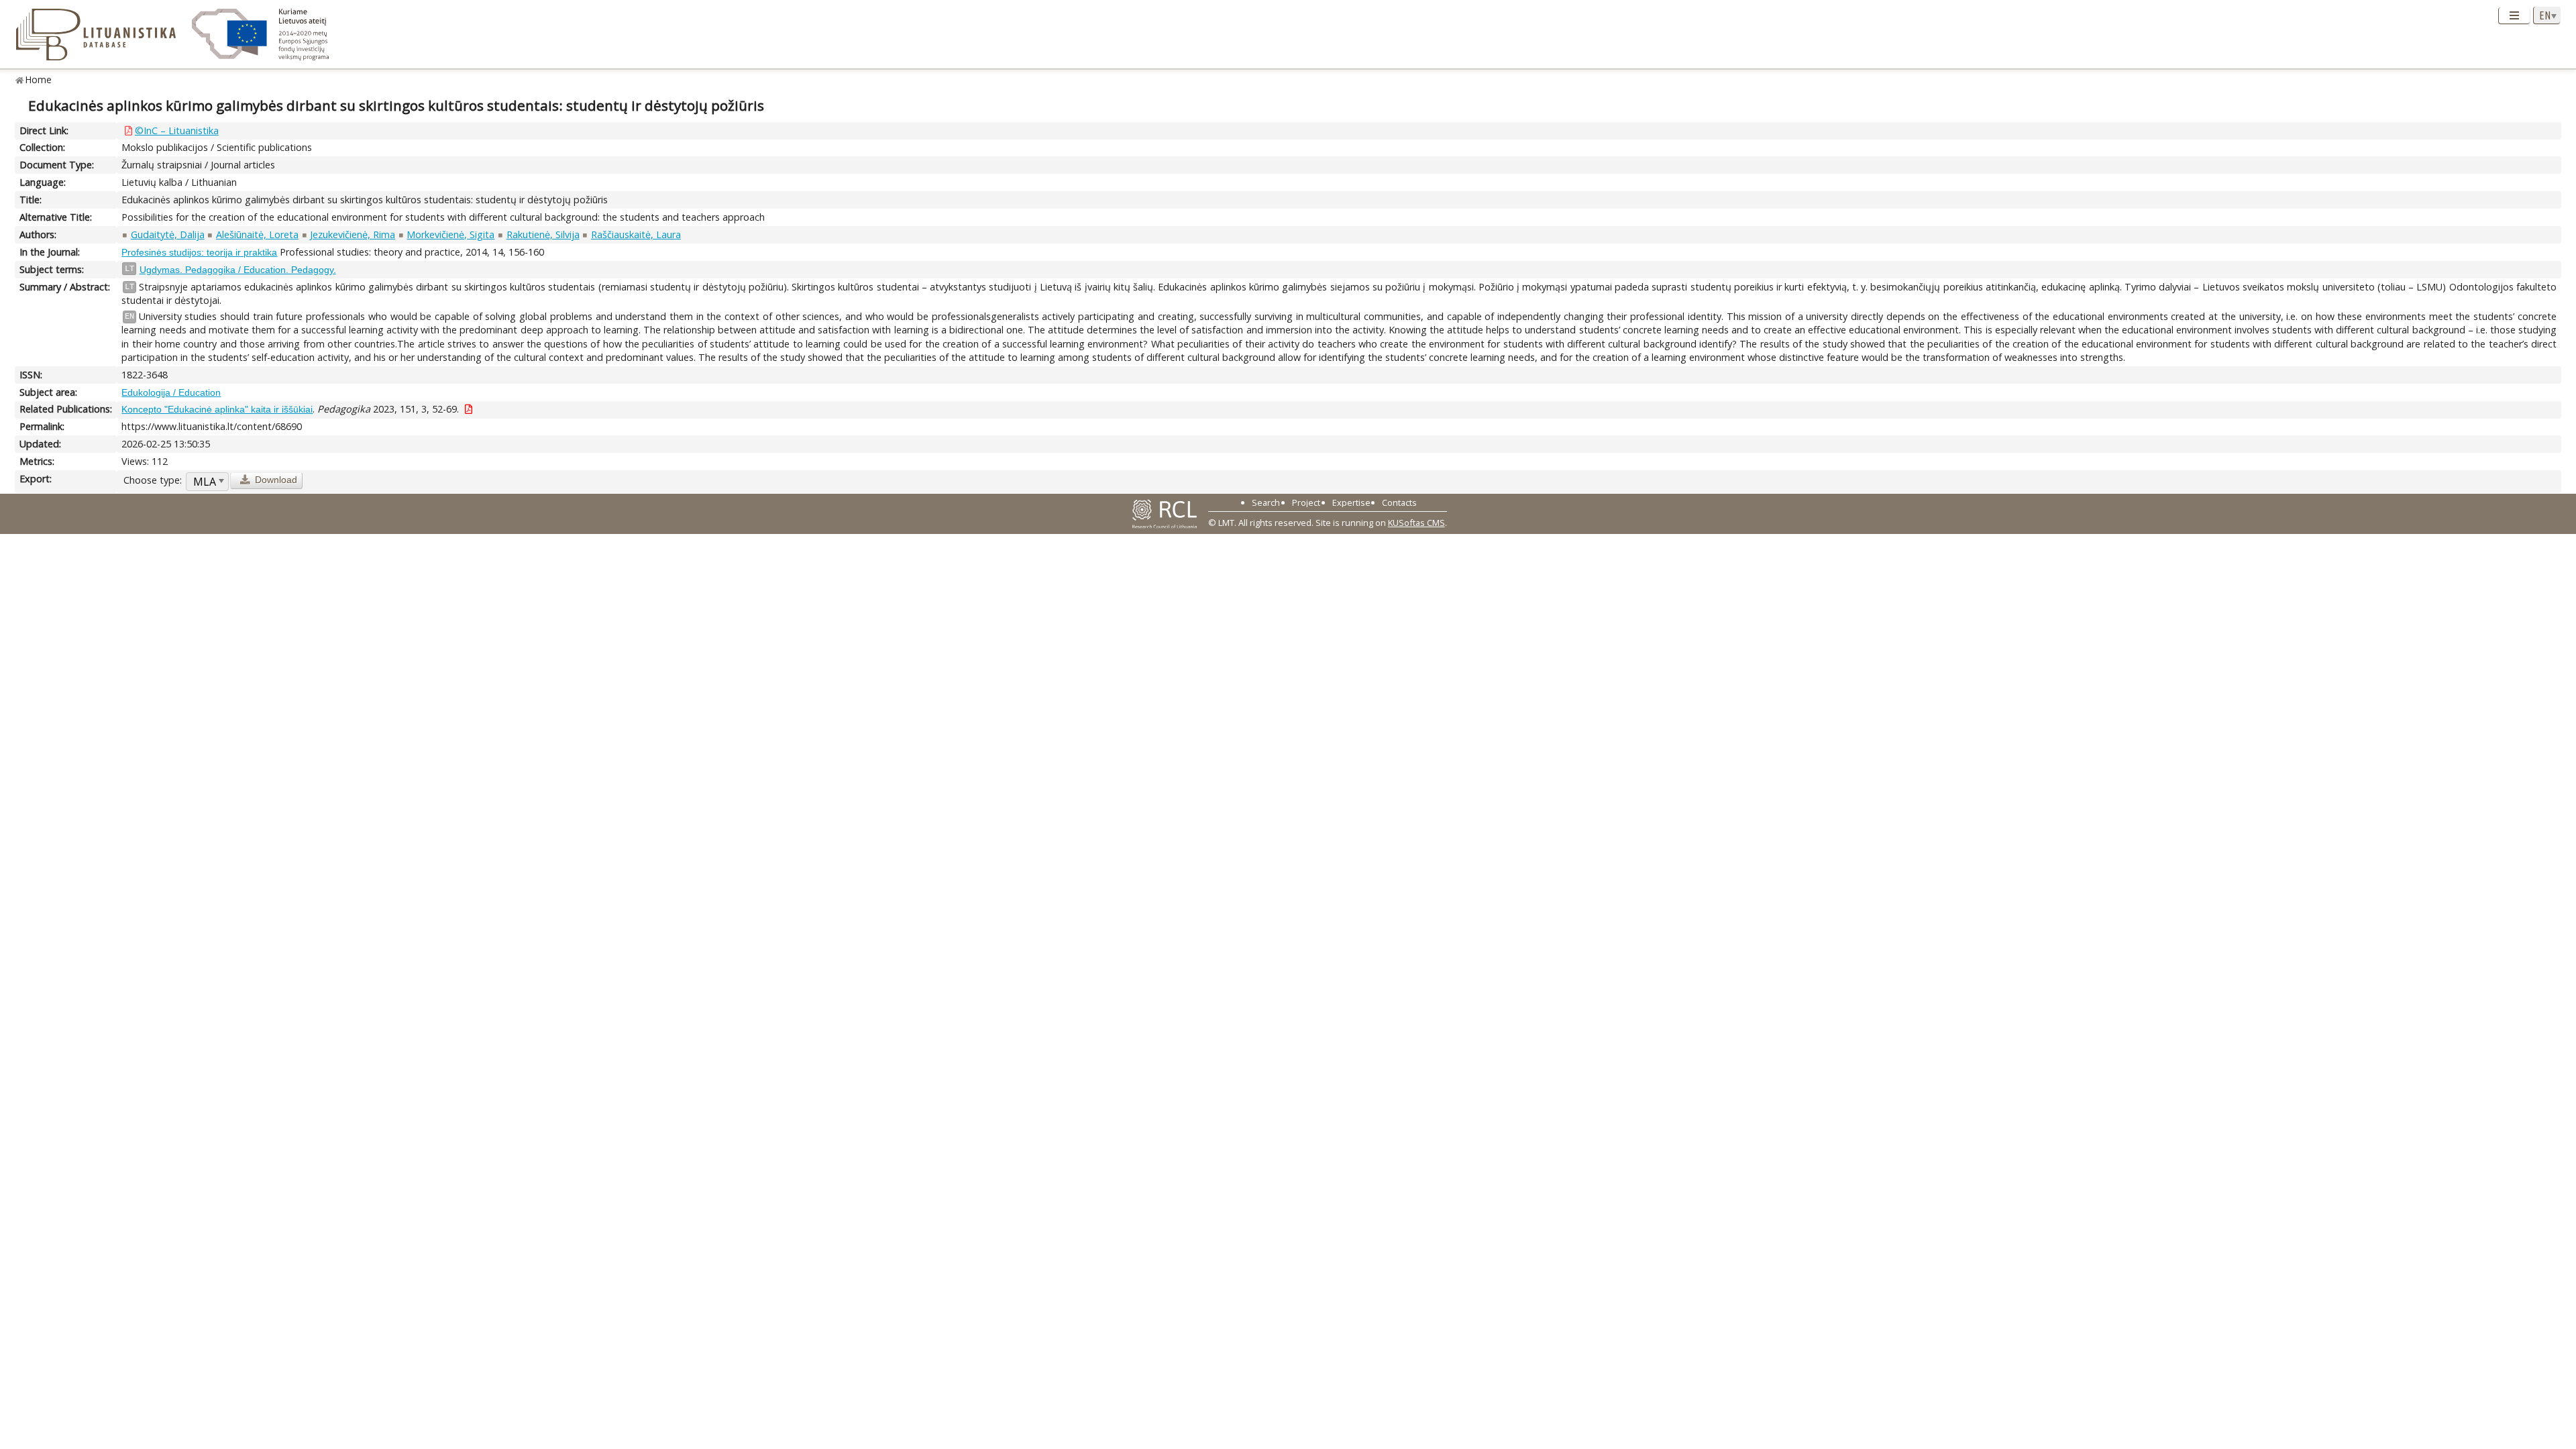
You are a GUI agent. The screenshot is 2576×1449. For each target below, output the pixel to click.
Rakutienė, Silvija (543, 234)
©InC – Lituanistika (177, 130)
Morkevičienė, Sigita (450, 234)
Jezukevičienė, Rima (353, 234)
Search (1266, 502)
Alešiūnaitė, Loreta (257, 234)
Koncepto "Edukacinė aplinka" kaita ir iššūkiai (217, 409)
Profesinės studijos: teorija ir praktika (199, 252)
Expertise (1351, 502)
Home (39, 79)
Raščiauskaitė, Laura (636, 234)
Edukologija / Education (171, 392)
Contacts (1399, 502)
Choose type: (153, 480)
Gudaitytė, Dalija (168, 234)
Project (1306, 502)
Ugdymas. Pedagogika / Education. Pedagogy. (238, 270)
